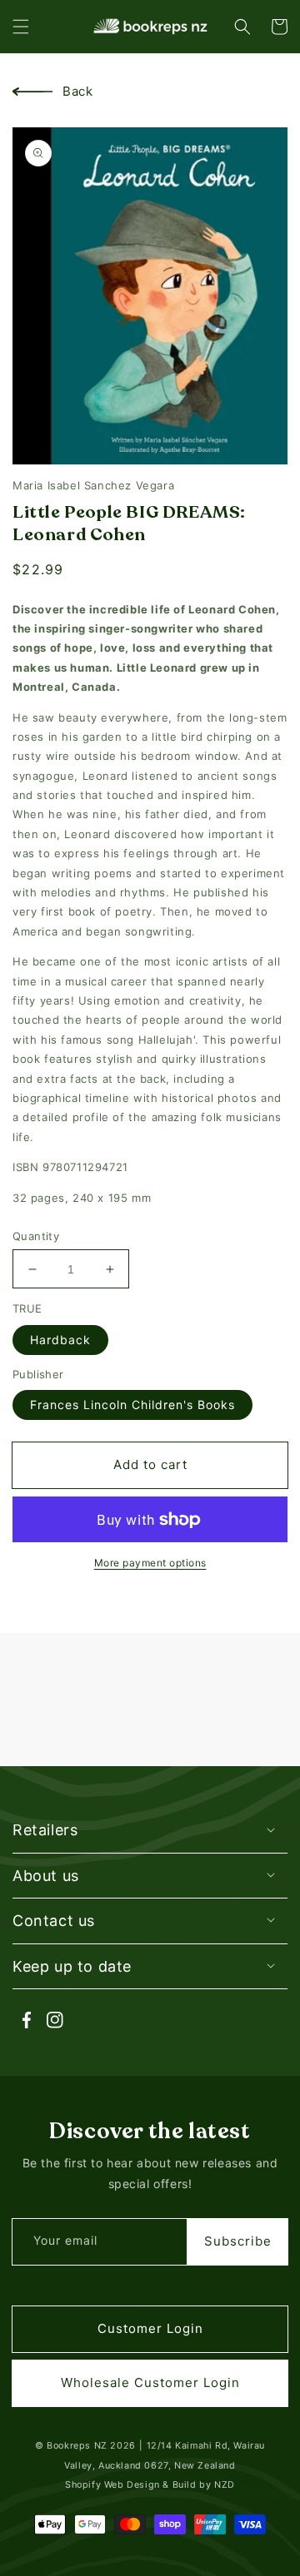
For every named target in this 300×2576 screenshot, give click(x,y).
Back (77, 91)
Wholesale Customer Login (150, 2382)
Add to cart (150, 1464)
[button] (21, 27)
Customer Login (150, 2328)
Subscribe (238, 2241)
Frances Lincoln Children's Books (132, 1405)
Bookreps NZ (77, 2446)
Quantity (36, 1236)
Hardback (60, 1340)
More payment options (150, 1563)
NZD (225, 2485)
